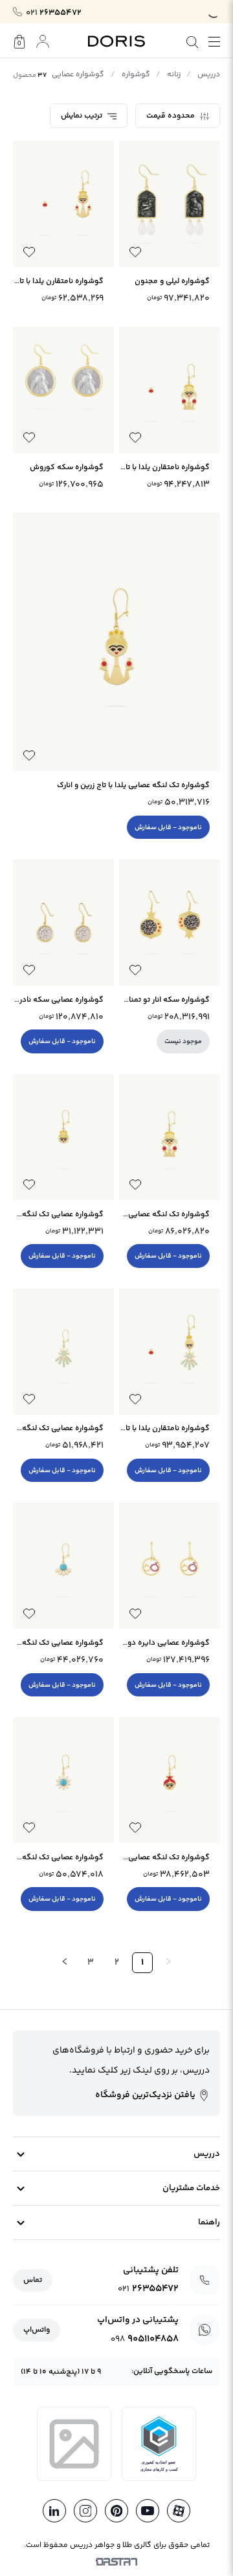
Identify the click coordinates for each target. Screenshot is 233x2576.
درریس (209, 75)
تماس (33, 2280)
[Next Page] (65, 1963)
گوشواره (136, 75)
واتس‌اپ (37, 2330)
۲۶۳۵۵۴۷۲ (54, 13)
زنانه (174, 75)
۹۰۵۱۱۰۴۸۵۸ (145, 2339)
